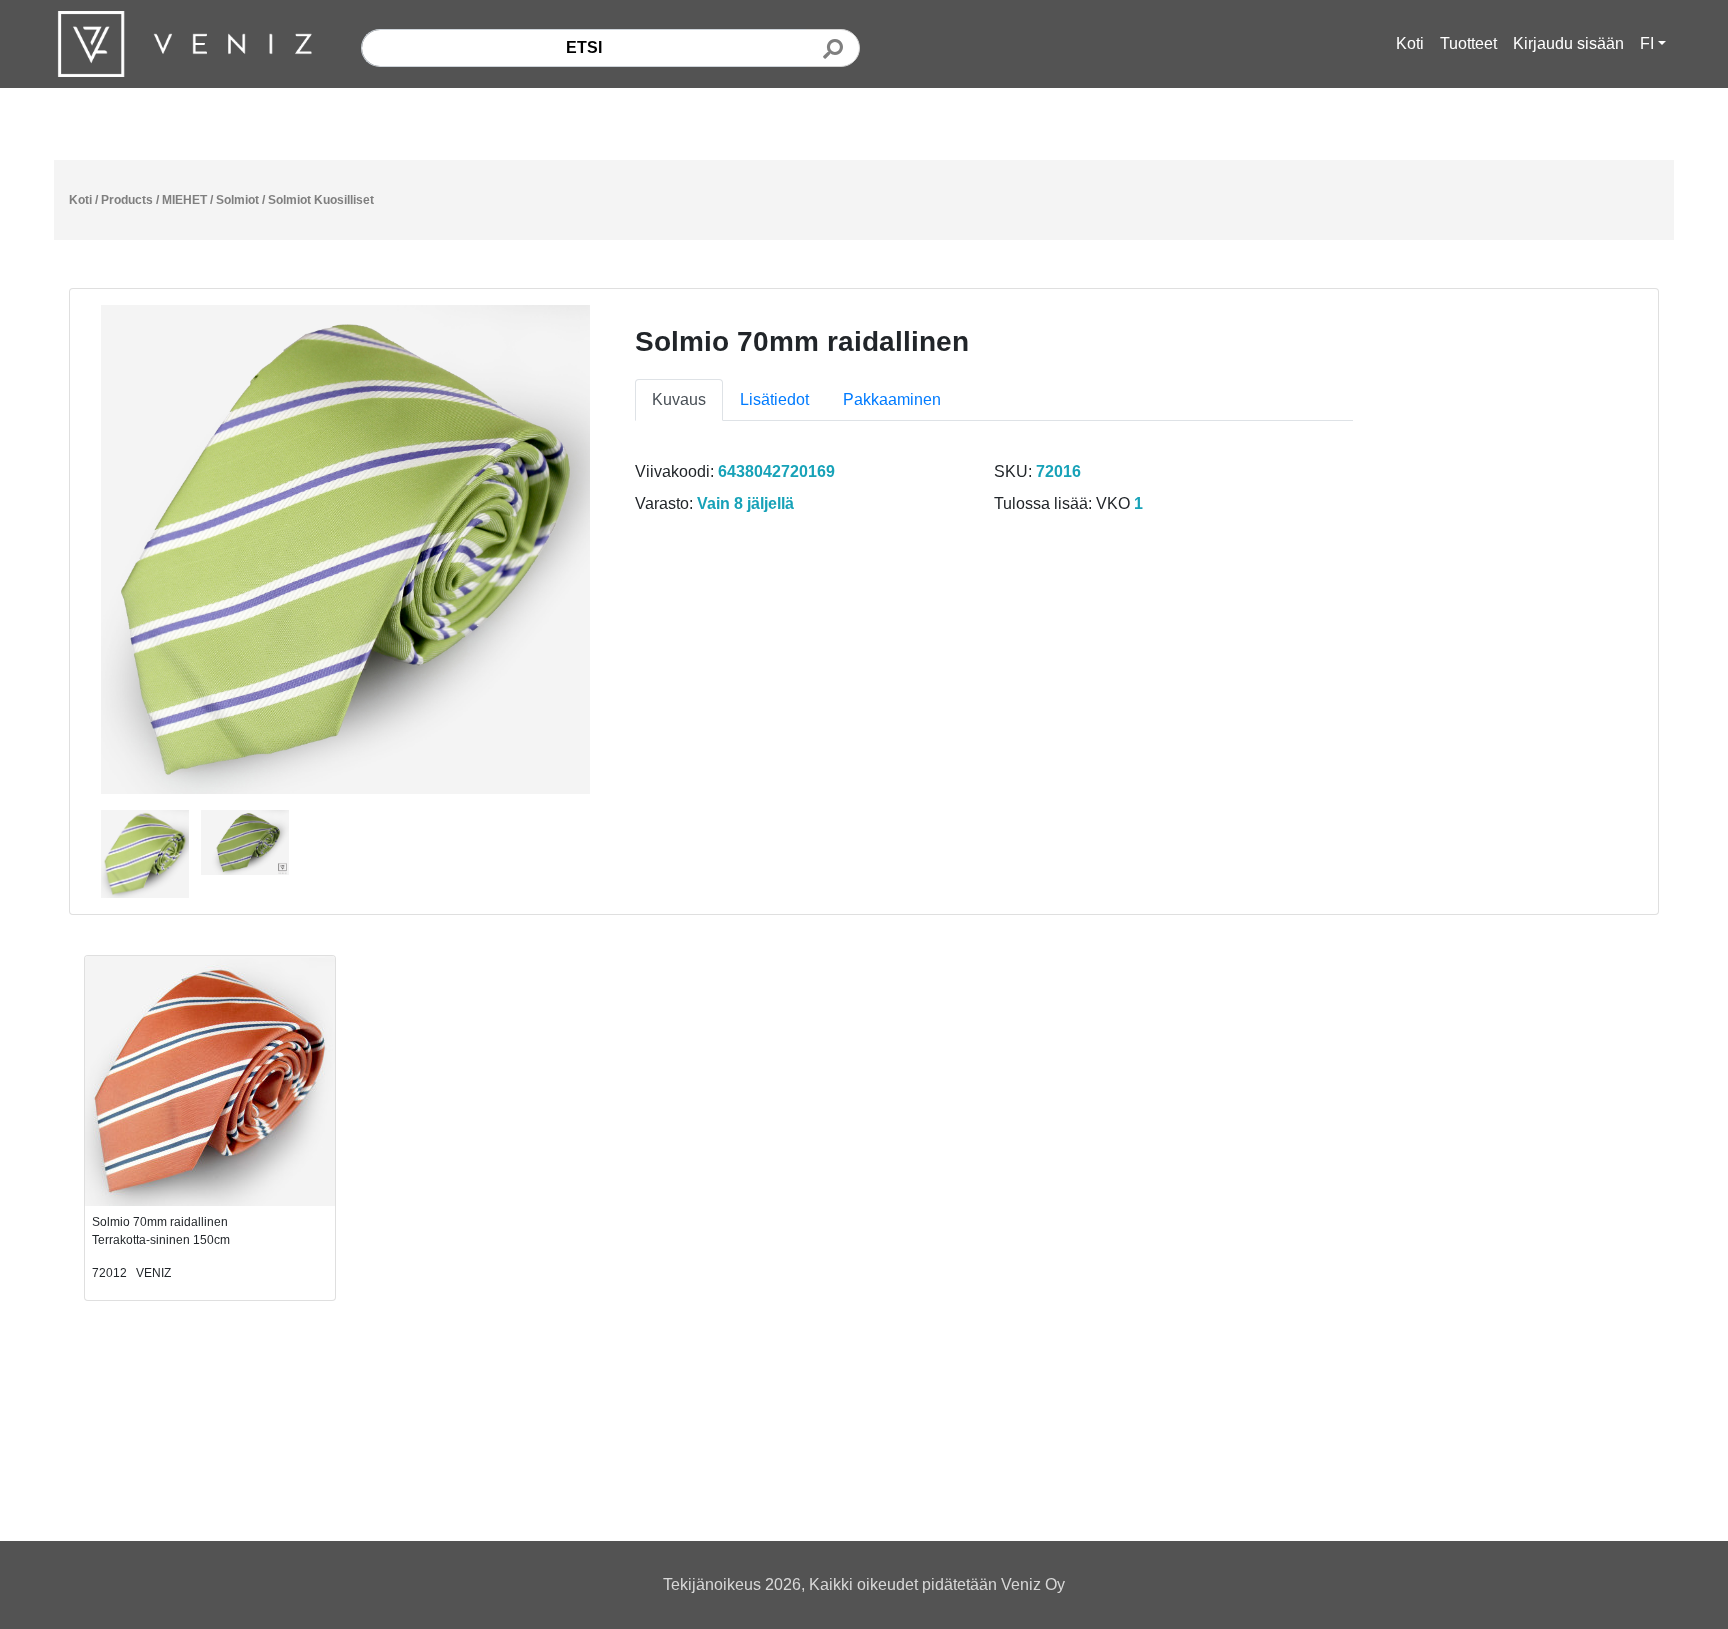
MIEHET (184, 200)
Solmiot (237, 200)
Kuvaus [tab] (679, 399)
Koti (1410, 43)
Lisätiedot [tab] (774, 399)
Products (127, 200)
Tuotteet (1468, 43)
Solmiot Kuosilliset (321, 200)
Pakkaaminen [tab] (892, 399)
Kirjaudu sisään (1568, 43)
